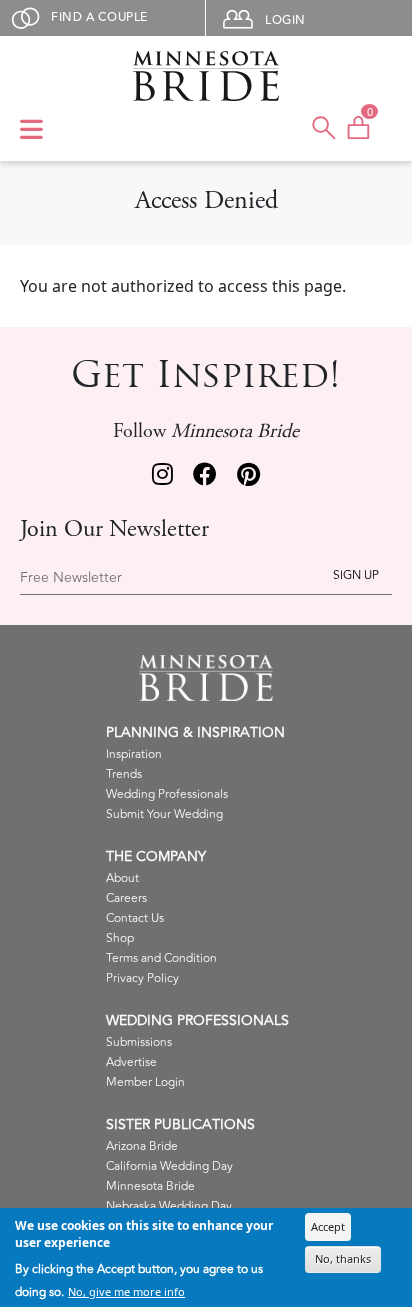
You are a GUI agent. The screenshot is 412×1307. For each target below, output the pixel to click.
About (122, 878)
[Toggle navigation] (31, 131)
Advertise (131, 1062)
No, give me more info (126, 1291)
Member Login (145, 1082)
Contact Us (135, 918)
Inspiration (134, 754)
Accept (328, 1226)
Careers (126, 898)
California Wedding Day (169, 1166)
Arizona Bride (142, 1146)
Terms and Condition (161, 958)
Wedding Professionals (167, 794)
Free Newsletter (71, 578)
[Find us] (162, 477)
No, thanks (343, 1258)
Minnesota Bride (150, 1186)
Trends (124, 774)
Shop (120, 938)
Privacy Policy (142, 978)
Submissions (139, 1042)
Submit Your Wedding (164, 814)
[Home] (205, 76)
